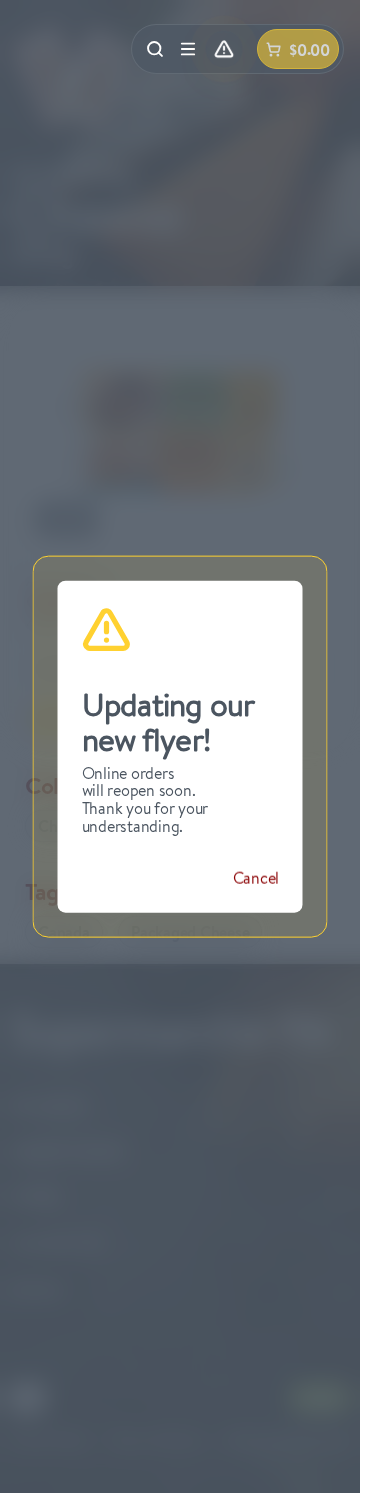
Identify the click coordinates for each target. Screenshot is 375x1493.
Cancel (255, 878)
